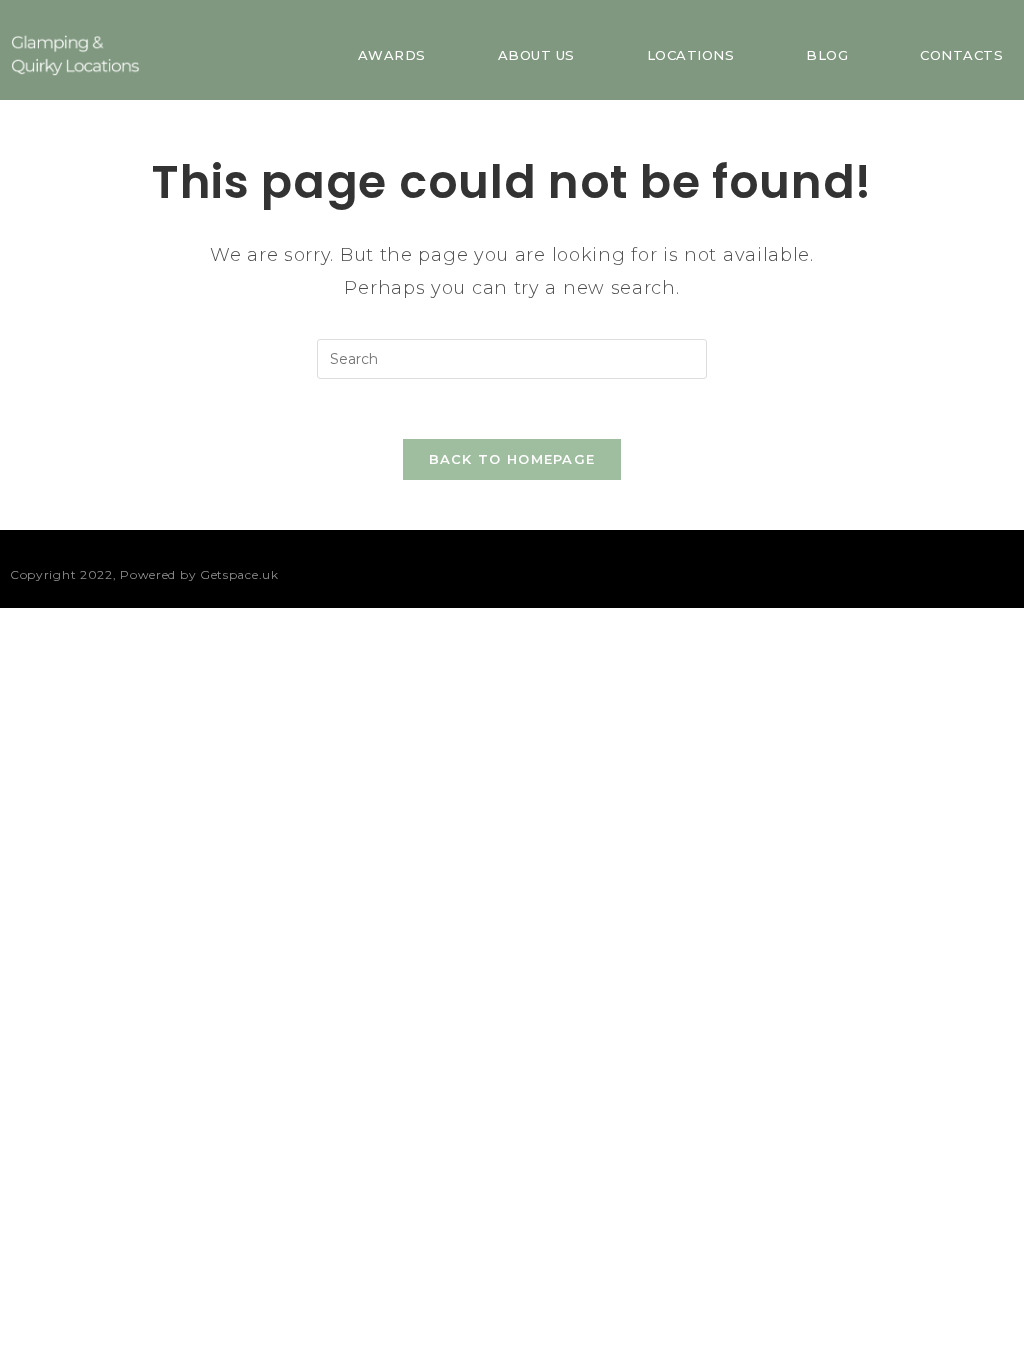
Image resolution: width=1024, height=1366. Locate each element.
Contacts (961, 55)
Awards (392, 55)
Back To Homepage (512, 459)
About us (536, 55)
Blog (827, 55)
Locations (691, 55)
